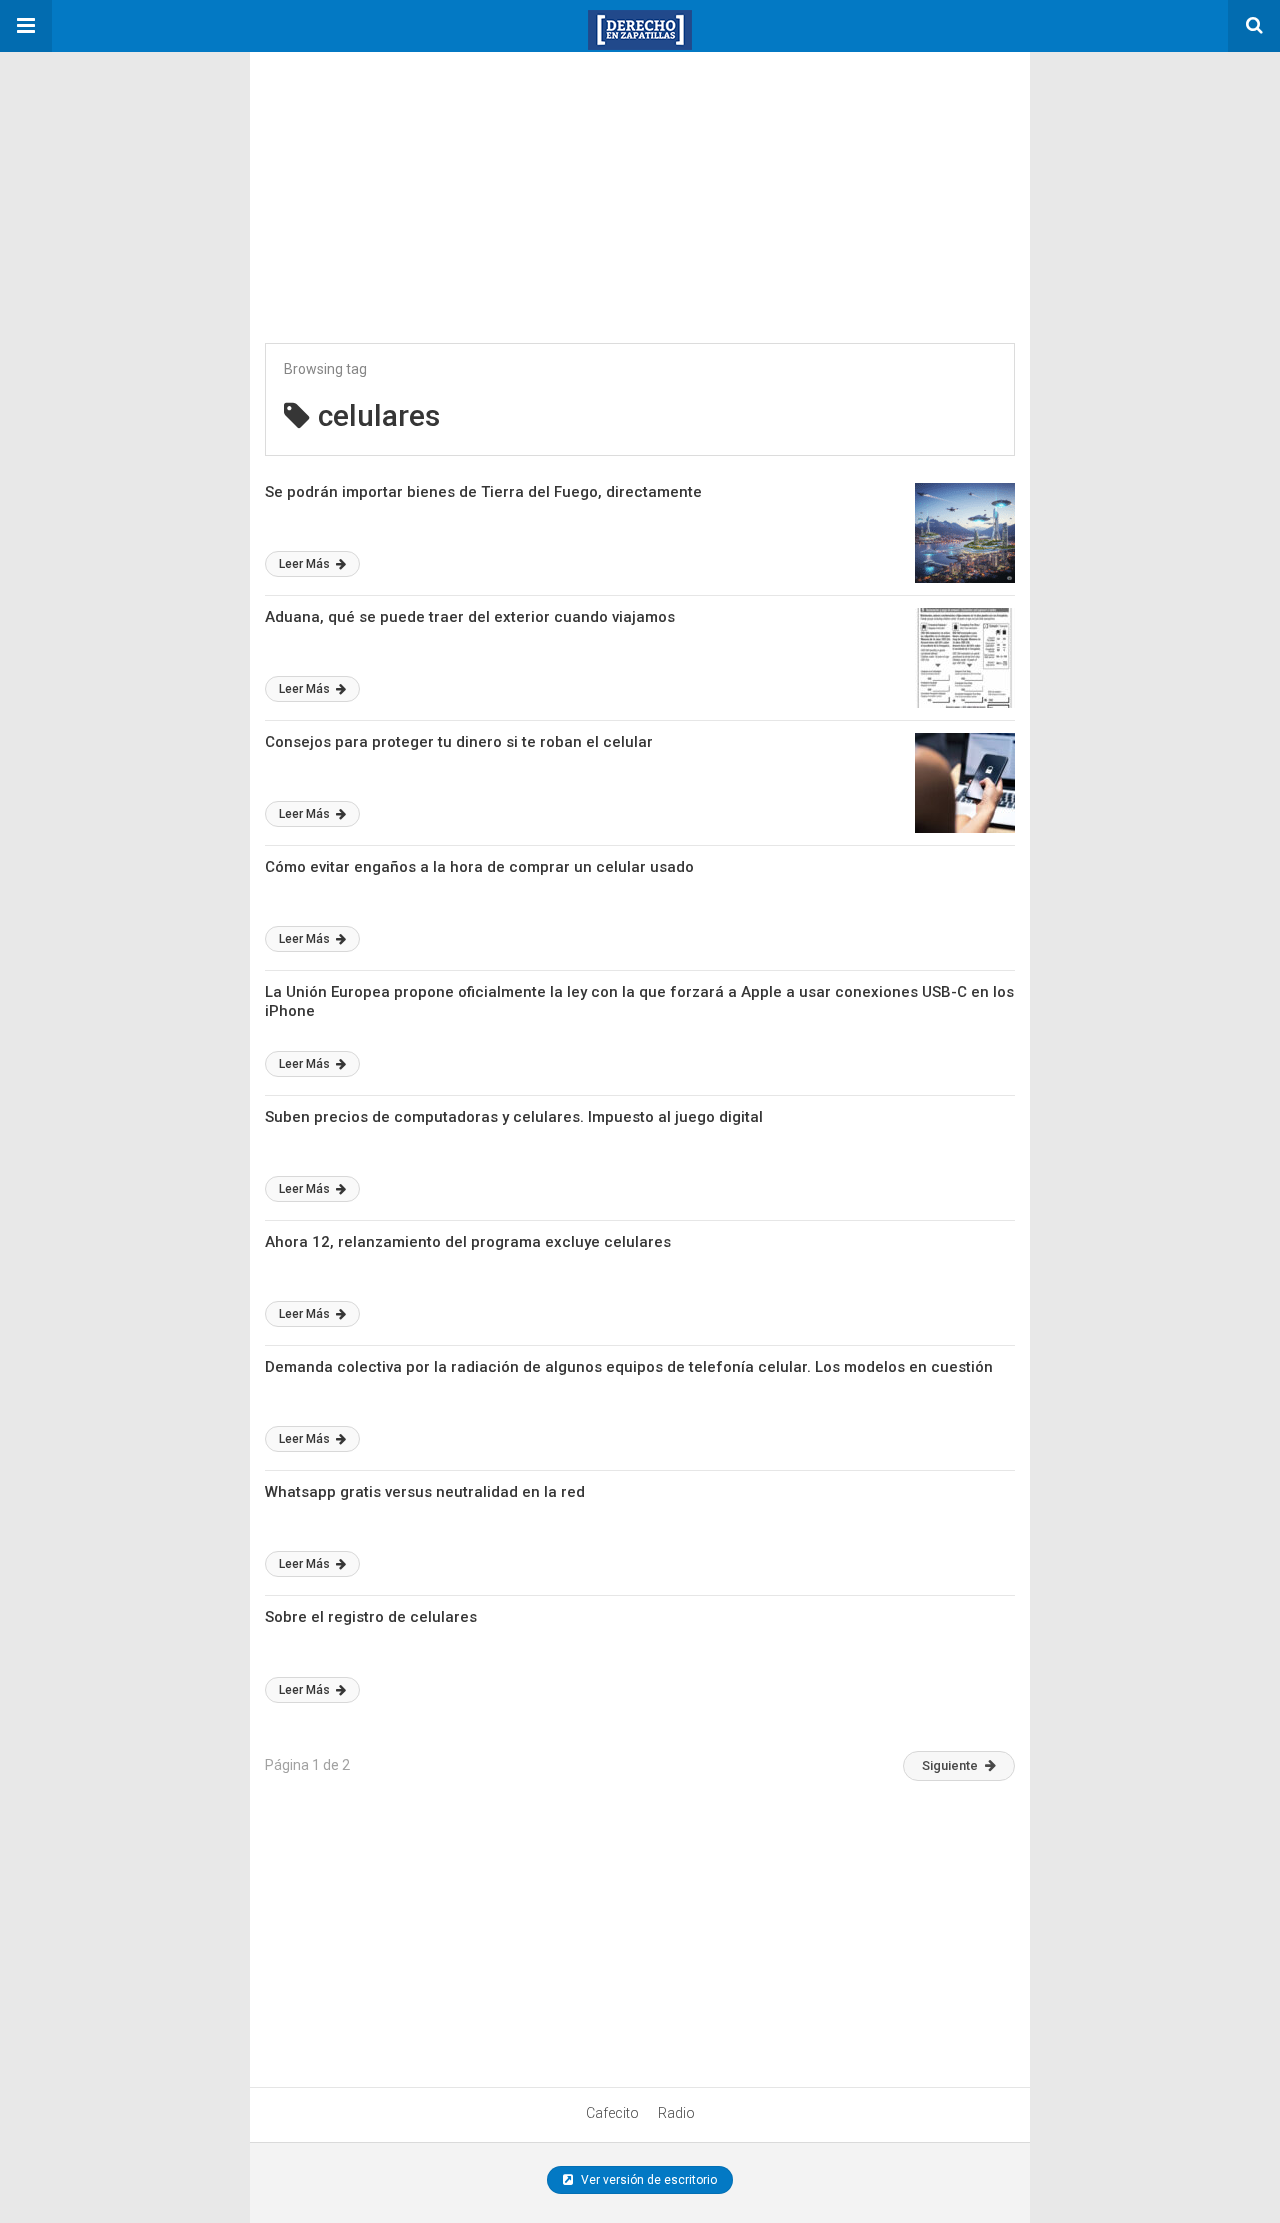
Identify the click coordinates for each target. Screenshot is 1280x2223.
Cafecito (612, 2113)
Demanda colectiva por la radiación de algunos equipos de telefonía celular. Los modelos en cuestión (629, 1367)
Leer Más (306, 564)
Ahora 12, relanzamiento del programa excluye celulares (468, 1242)
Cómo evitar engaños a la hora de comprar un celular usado (479, 867)
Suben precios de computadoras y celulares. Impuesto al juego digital (514, 1117)
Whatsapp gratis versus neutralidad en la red (425, 1492)
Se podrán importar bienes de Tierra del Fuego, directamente (483, 492)
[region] (400, 177)
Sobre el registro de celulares (371, 1617)
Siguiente (950, 1765)
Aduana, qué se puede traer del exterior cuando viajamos (470, 617)
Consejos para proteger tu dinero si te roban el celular (459, 742)
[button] (26, 26)
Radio (676, 2113)
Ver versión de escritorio (647, 2180)
